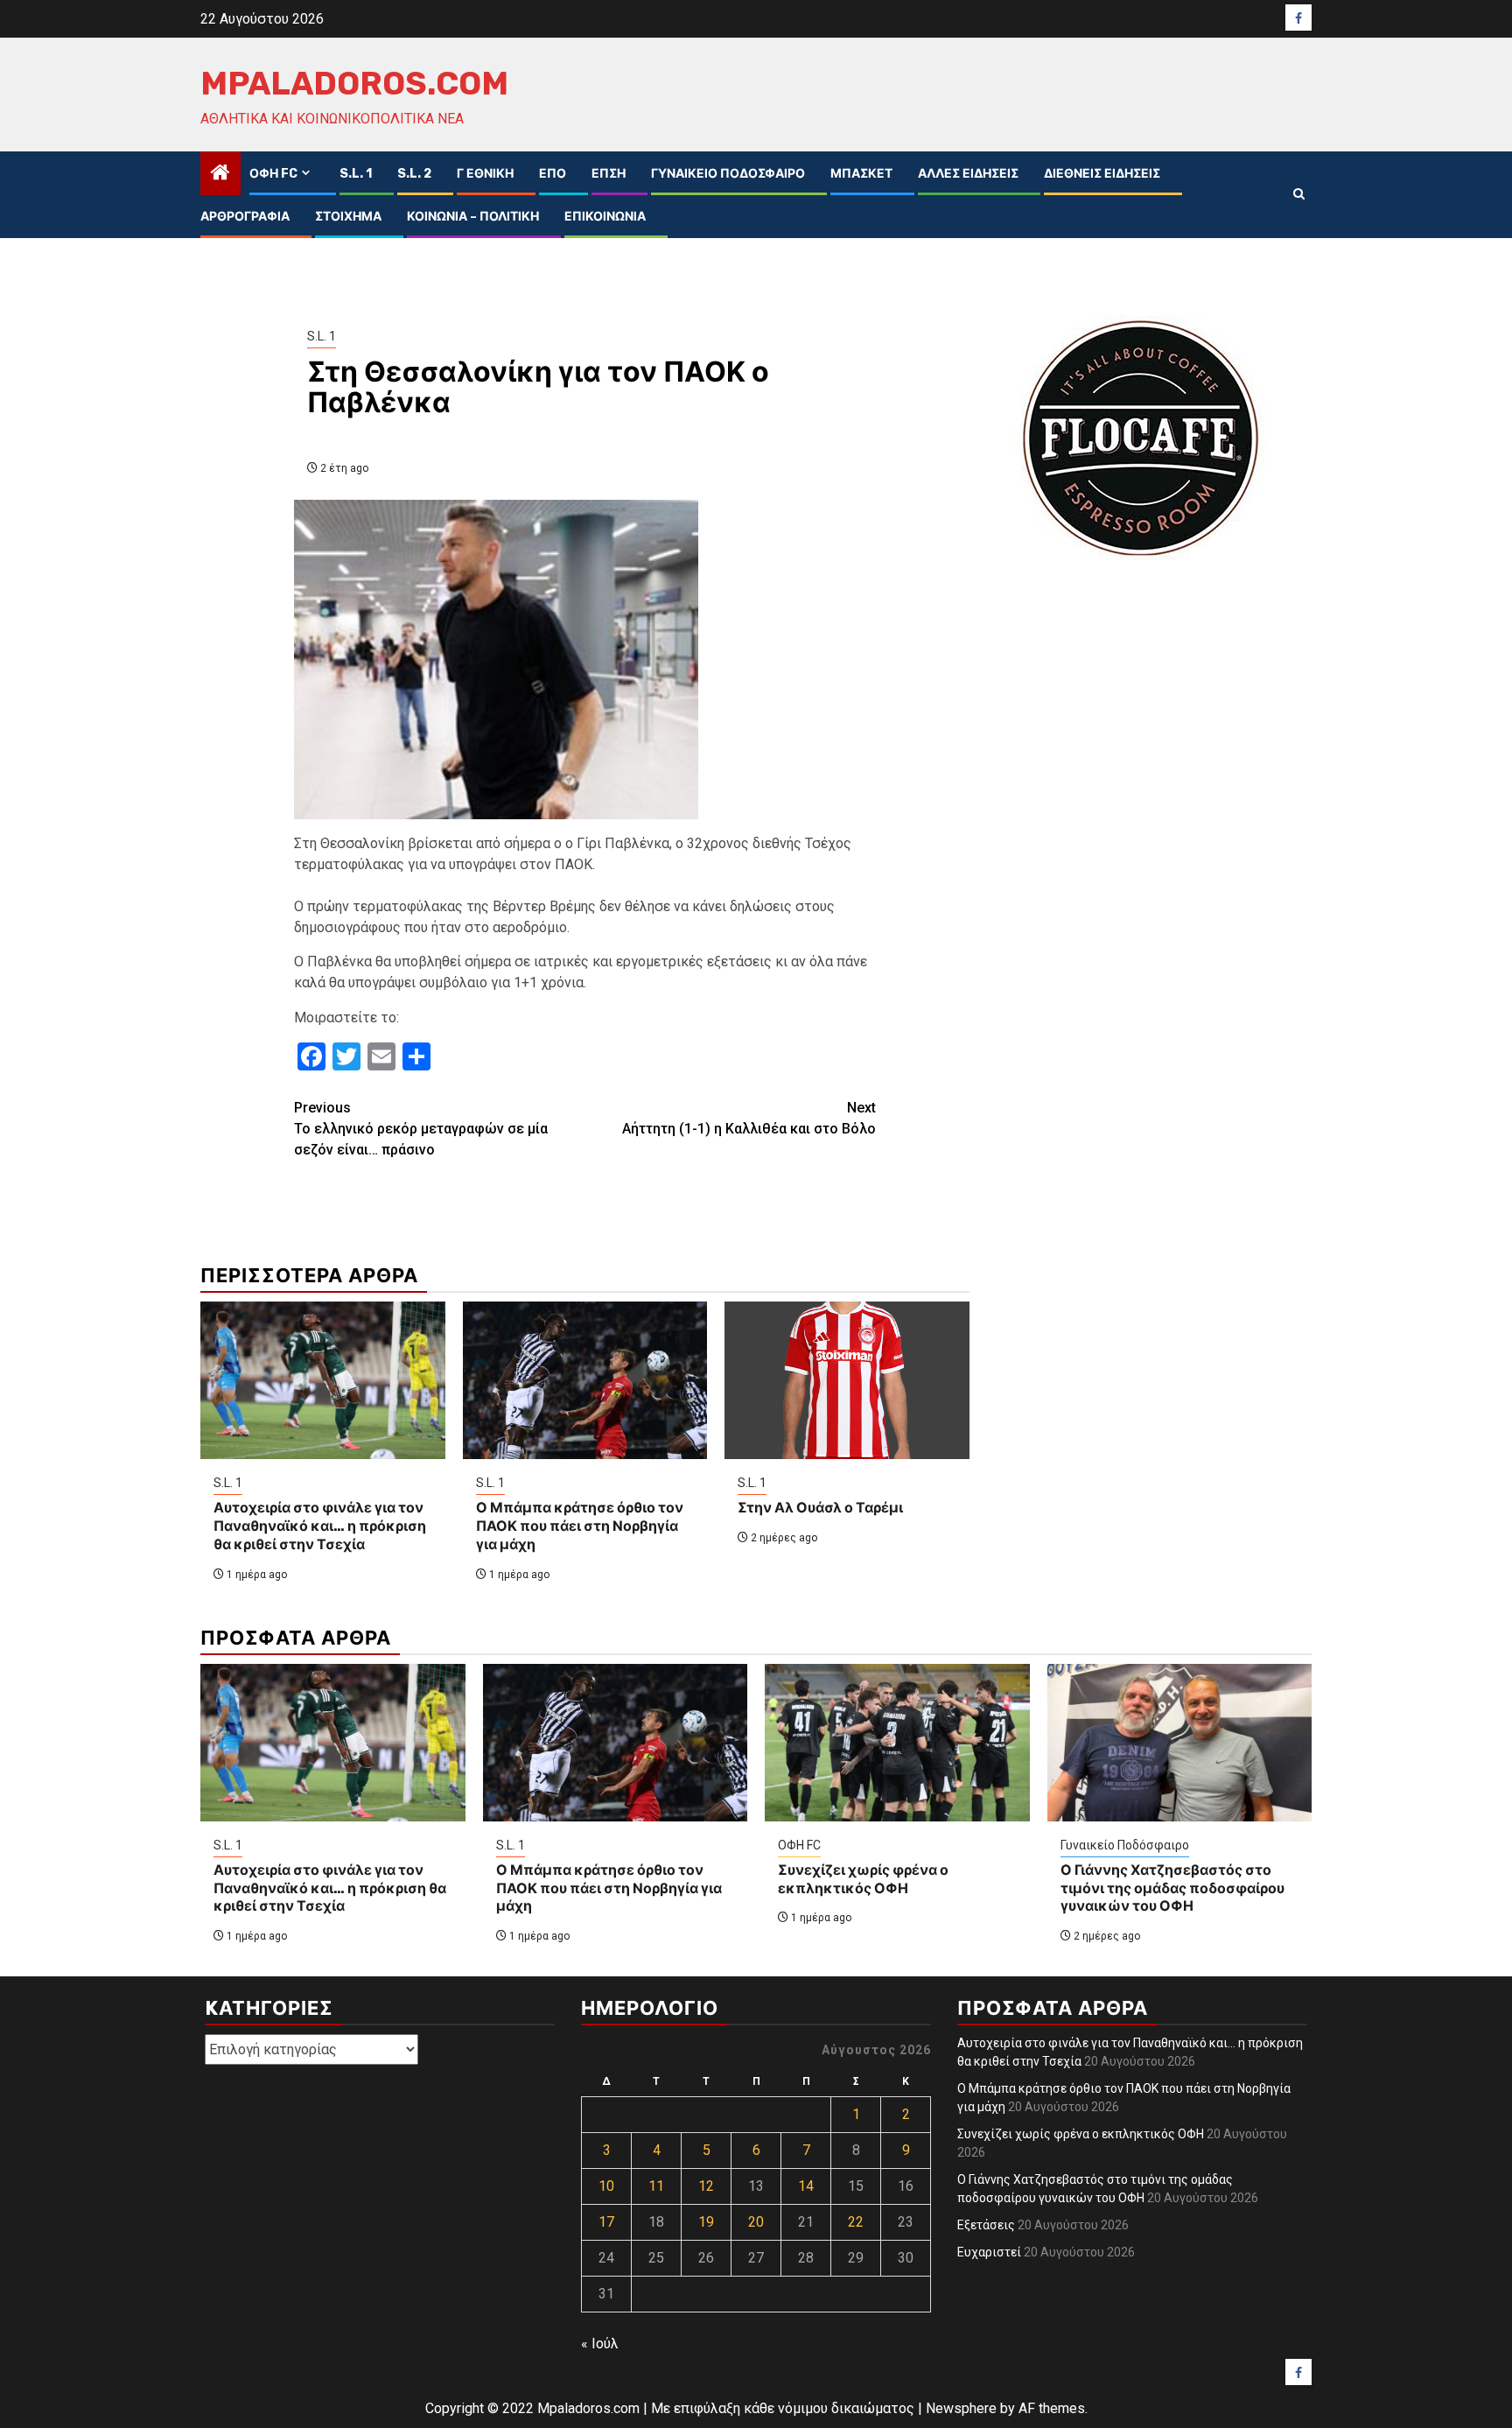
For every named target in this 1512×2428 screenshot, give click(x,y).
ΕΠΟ (553, 174)
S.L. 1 (356, 174)
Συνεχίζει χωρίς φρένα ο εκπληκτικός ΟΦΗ (863, 1879)
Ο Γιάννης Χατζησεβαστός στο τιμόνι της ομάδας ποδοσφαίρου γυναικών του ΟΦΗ (1172, 1888)
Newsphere (961, 2408)
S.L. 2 (414, 174)
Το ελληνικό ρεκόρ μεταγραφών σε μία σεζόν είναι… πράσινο (421, 1129)
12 (706, 2186)
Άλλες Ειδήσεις (968, 174)
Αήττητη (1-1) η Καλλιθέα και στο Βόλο (749, 1118)
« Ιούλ (600, 2344)
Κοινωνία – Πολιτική (473, 217)
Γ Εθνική (485, 174)
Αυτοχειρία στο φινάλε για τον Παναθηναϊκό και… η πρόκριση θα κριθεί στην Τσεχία (320, 1526)
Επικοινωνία (605, 217)
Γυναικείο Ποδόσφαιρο (728, 174)
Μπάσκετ (861, 174)
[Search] (1299, 194)
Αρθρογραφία (245, 217)
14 (806, 2186)
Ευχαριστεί (989, 2252)
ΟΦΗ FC (273, 174)
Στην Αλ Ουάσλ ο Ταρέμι (820, 1508)
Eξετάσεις (986, 2225)
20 (756, 2222)
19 (706, 2222)
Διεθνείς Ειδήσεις (1102, 174)
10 (606, 2186)
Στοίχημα (348, 217)
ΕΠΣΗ (609, 174)
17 (606, 2222)
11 (656, 2186)
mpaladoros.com (354, 83)
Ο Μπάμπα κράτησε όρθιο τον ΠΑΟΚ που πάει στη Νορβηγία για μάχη (580, 1526)
